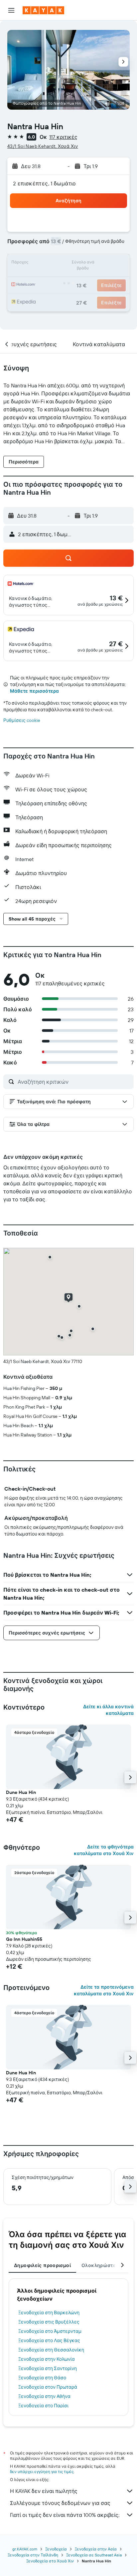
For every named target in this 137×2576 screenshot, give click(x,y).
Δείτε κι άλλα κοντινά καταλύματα (108, 1710)
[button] (11, 10)
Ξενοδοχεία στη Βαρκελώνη (49, 2313)
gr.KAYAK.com (25, 2549)
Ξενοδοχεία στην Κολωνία (47, 2359)
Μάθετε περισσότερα (34, 691)
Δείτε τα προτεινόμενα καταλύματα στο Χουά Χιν (104, 1990)
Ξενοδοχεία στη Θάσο (42, 2378)
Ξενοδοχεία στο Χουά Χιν (50, 2561)
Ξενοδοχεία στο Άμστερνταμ (50, 2331)
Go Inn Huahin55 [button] (24, 1939)
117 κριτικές (63, 137)
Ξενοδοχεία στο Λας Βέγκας (49, 2340)
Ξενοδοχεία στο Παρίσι (43, 2406)
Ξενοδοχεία (56, 2549)
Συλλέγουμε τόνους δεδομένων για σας (60, 2503)
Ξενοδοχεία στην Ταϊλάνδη (33, 2555)
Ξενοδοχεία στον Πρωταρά (48, 2387)
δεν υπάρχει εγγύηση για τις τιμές (42, 2472)
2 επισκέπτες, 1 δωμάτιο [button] (45, 183)
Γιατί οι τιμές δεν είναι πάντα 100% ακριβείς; (65, 2515)
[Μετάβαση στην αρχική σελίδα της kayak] (43, 10)
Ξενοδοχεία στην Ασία (96, 2549)
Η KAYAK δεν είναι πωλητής (44, 2491)
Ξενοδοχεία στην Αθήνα (44, 2396)
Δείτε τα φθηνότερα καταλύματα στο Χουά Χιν (104, 1850)
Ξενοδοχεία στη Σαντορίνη (48, 2368)
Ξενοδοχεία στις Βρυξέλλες (49, 2322)
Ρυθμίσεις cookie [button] (22, 720)
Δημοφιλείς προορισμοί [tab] (42, 2265)
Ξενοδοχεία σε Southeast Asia (94, 2555)
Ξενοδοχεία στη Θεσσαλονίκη (51, 2350)
